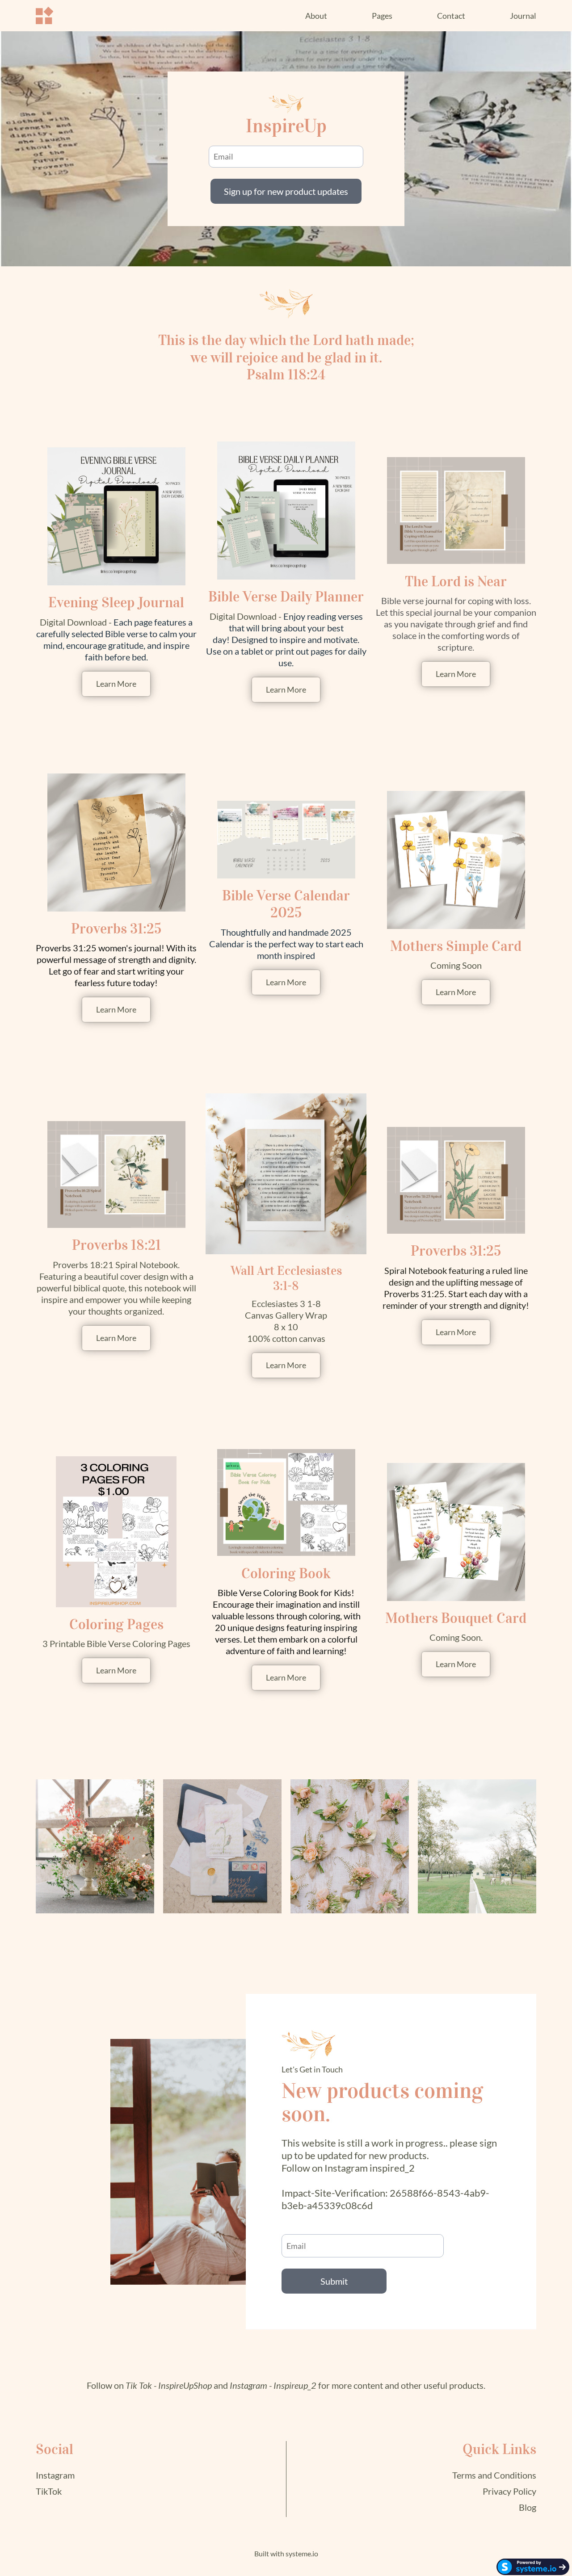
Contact (451, 16)
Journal (523, 16)
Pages (382, 16)
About (316, 16)
